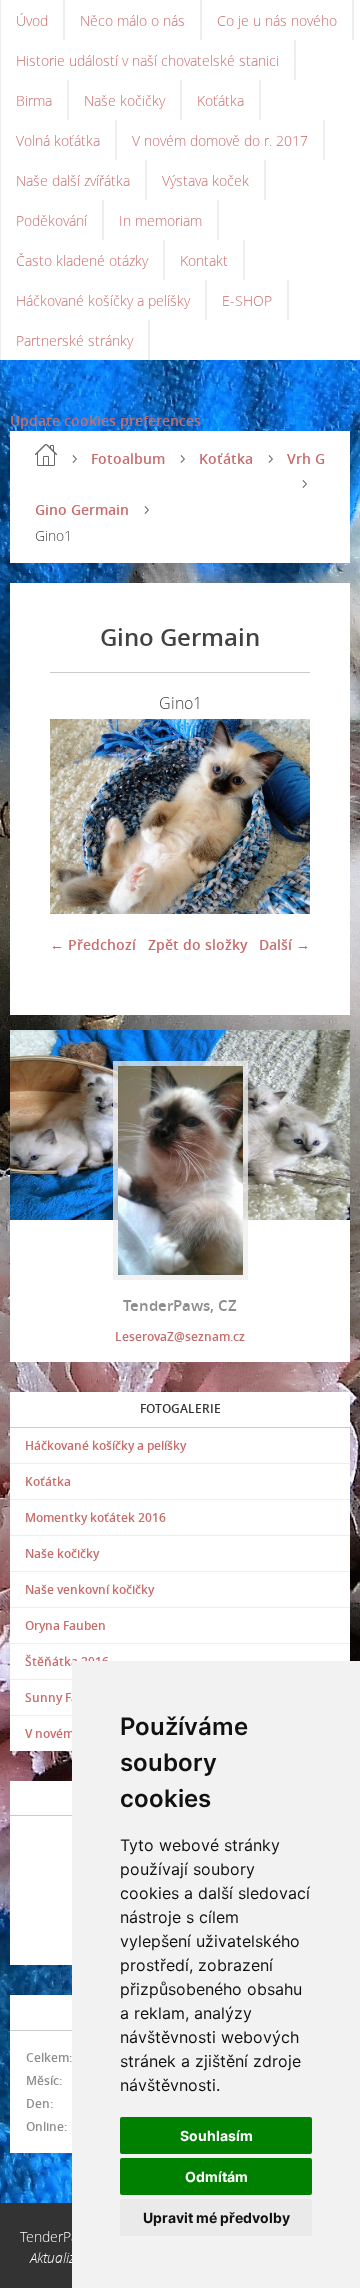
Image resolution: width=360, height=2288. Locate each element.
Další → (284, 944)
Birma (34, 100)
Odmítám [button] (216, 2176)
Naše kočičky (124, 100)
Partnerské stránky (74, 340)
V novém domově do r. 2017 (220, 140)
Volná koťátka (58, 140)
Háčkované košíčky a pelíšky (103, 300)
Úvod (32, 20)
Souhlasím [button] (216, 2135)
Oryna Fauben (65, 1625)
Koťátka (220, 100)
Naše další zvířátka (73, 180)
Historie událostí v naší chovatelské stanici (147, 60)
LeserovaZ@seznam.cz (180, 1336)
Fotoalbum (128, 458)
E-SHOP (247, 300)
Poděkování (51, 220)
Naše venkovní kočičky (89, 1589)
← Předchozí (93, 944)
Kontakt (204, 260)
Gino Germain (82, 509)
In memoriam (160, 220)
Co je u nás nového (277, 20)
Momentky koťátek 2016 (95, 1517)
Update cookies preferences (105, 420)
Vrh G (306, 458)
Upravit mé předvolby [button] (216, 2217)
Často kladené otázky (82, 260)
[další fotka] (277, 816)
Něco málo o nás (132, 20)
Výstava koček (205, 180)
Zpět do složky (198, 944)
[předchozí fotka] (82, 816)
